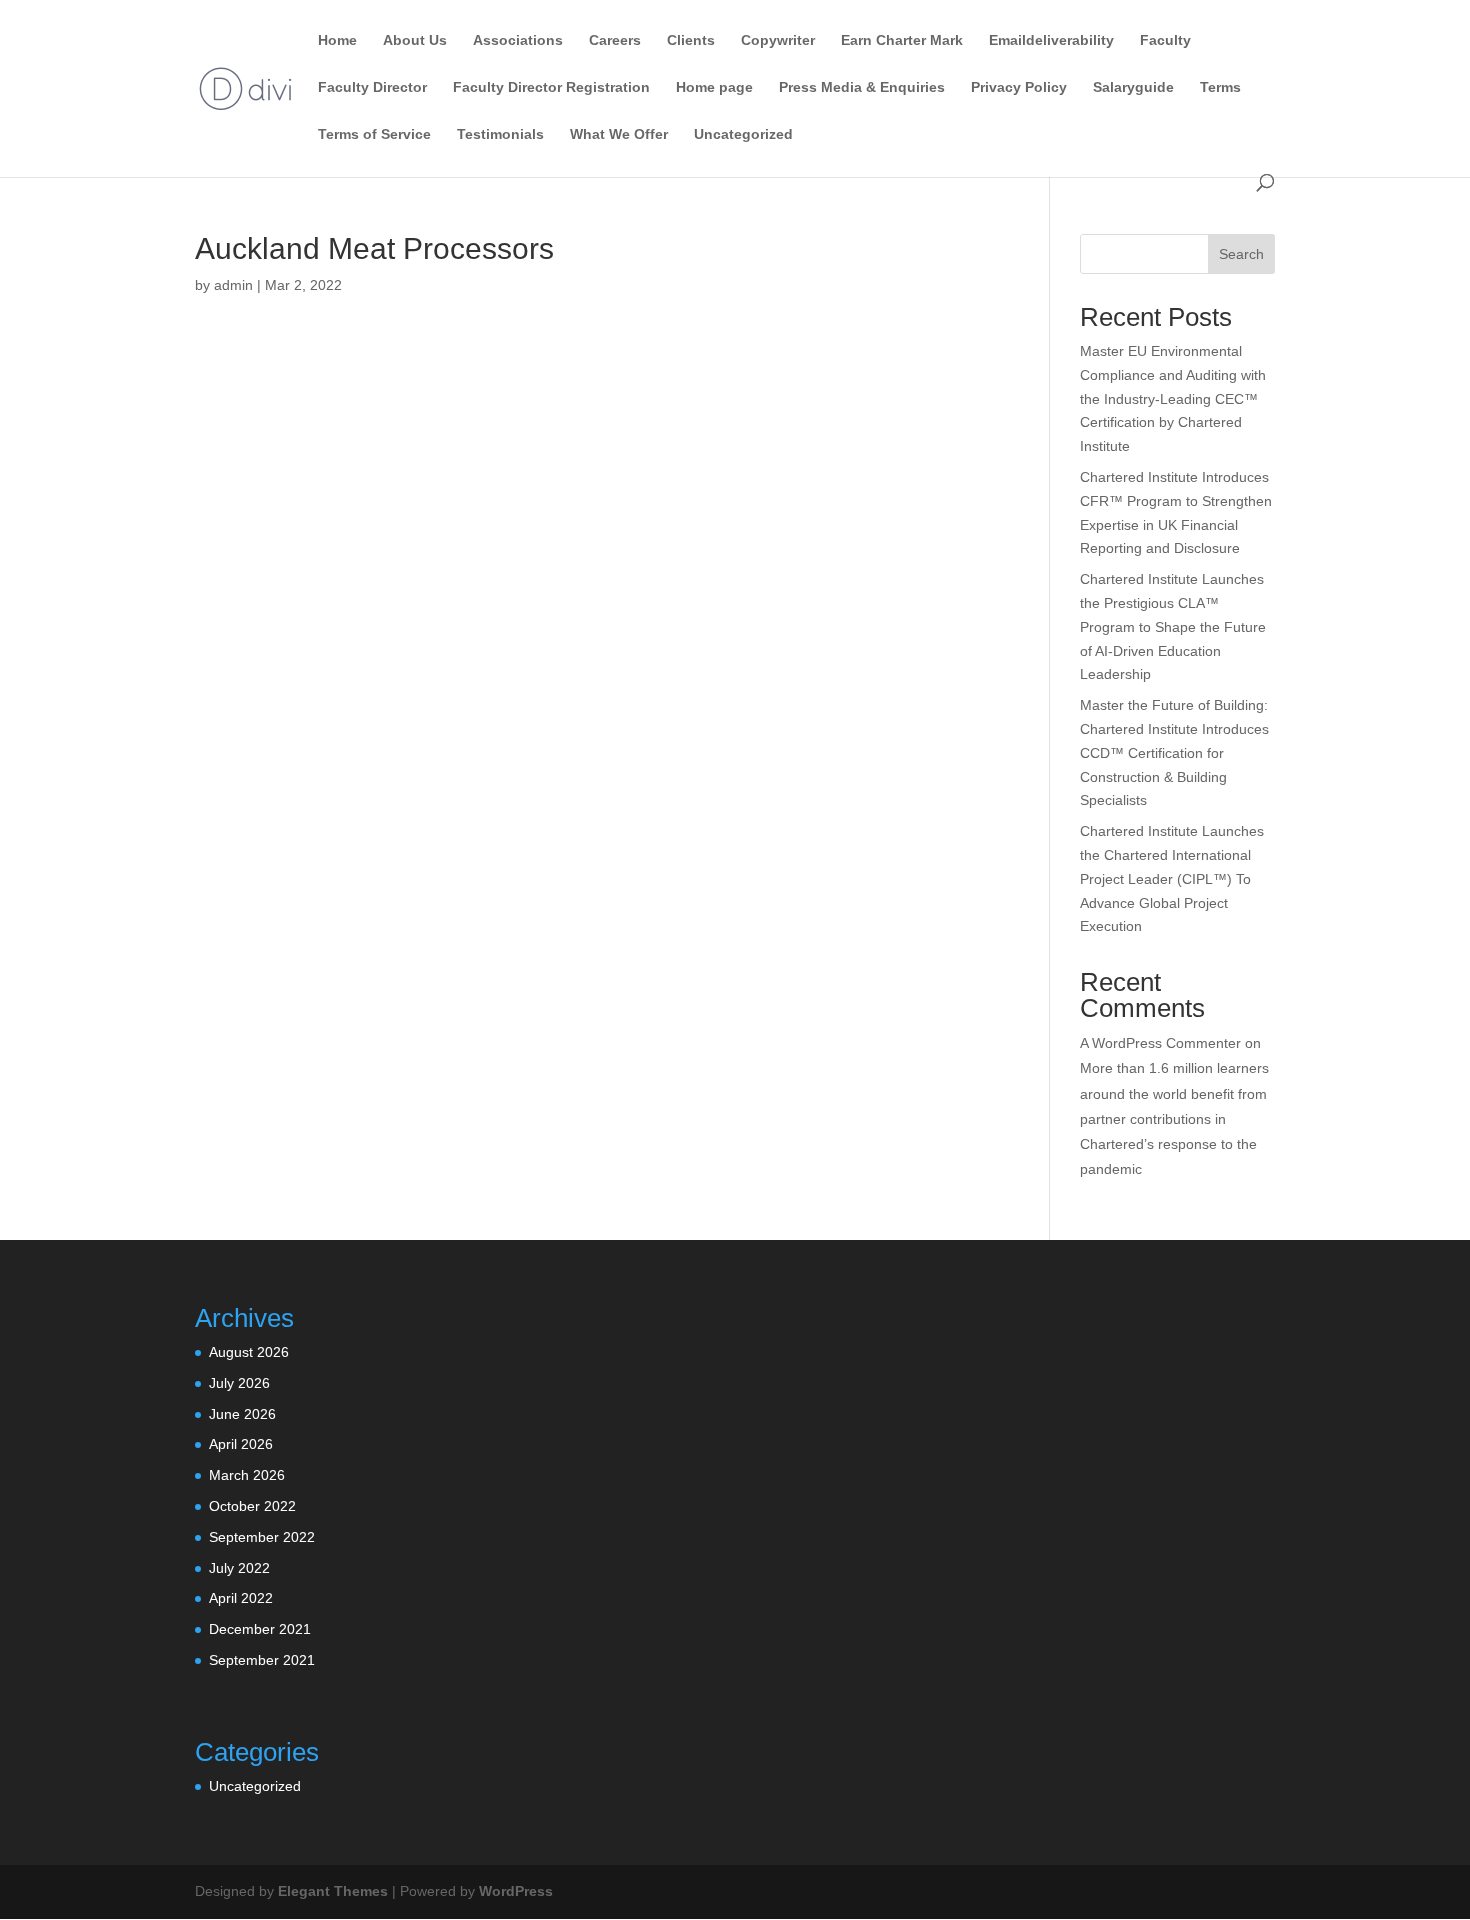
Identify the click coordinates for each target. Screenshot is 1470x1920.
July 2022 (239, 1568)
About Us (415, 40)
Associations (518, 40)
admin (233, 285)
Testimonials (500, 134)
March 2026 (247, 1475)
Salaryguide (1133, 87)
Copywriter (778, 40)
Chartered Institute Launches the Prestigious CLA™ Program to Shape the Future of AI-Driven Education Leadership (1173, 626)
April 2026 (241, 1444)
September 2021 (262, 1660)
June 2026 (242, 1414)
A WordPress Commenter (1160, 1043)
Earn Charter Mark (902, 40)
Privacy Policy (1019, 87)
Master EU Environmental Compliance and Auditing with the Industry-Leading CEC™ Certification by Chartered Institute (1173, 398)
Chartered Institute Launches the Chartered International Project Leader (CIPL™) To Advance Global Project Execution (1172, 878)
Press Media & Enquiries (862, 87)
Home (337, 40)
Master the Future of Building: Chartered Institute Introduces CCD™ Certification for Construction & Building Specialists (1174, 752)
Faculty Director (372, 87)
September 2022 (262, 1537)
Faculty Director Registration (551, 87)
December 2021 (260, 1629)
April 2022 (241, 1598)
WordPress (516, 1891)
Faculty (1165, 40)
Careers (615, 40)
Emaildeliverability (1051, 40)
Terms (1220, 87)
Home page (714, 87)
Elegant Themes (333, 1891)
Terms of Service (374, 134)
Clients (691, 40)
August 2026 (249, 1352)
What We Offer (619, 134)
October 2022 (252, 1506)
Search (1241, 254)
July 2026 (239, 1383)
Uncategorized (743, 134)
